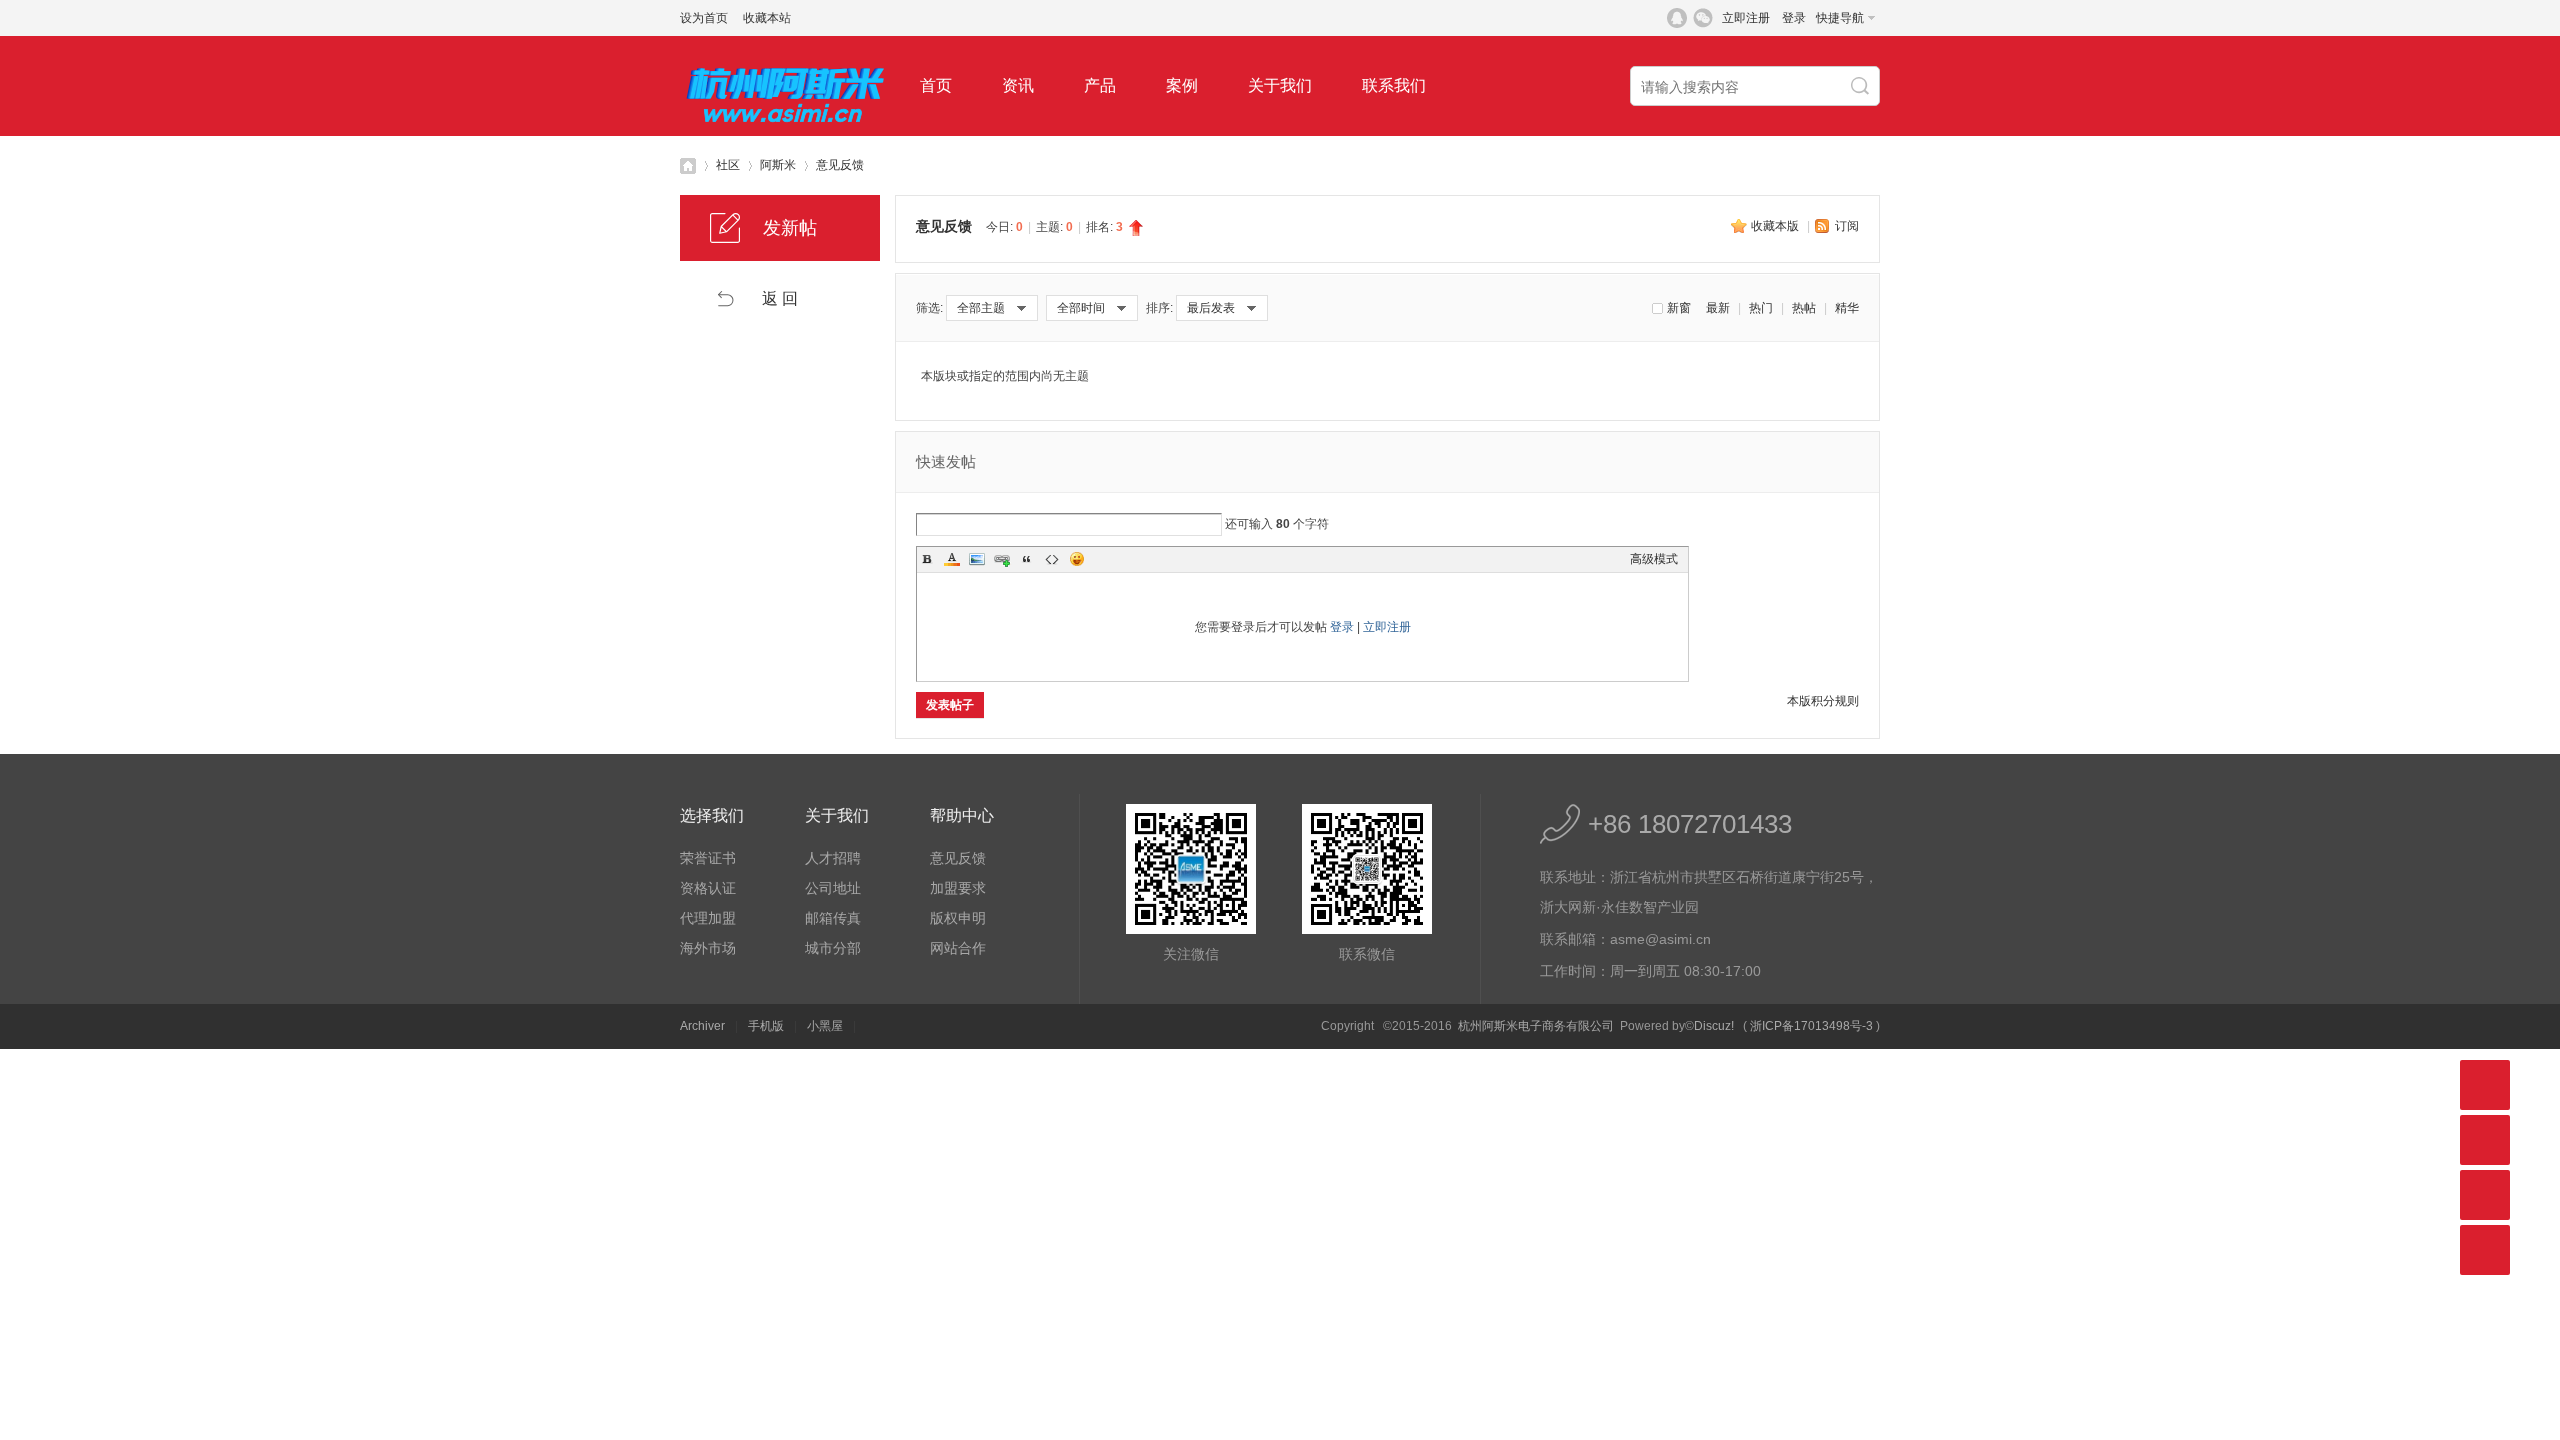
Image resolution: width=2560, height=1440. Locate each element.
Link (1002, 559)
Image (977, 559)
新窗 (1679, 308)
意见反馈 (840, 165)
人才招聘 (833, 858)
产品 (1100, 85)
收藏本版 (1776, 226)
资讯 (1018, 85)
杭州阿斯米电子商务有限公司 (688, 165)
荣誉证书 (708, 858)
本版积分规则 (1823, 701)
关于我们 (1280, 85)
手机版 (766, 1026)
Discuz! (1714, 1026)
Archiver (702, 1026)
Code (1052, 559)
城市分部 (833, 948)
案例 (1182, 85)
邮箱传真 (833, 918)
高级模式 (1654, 559)
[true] (1862, 87)
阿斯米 (778, 165)
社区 (728, 165)
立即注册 (1746, 18)
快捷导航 (1840, 18)
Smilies (1077, 559)
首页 (936, 85)
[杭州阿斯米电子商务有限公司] (785, 132)
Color (952, 559)
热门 (1761, 308)
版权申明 (958, 918)
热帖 (1804, 308)
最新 (1718, 308)
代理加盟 (708, 918)
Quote (1027, 559)
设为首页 (704, 18)
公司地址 (833, 888)
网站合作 (958, 948)
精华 (1847, 308)
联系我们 (1394, 85)
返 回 (780, 298)
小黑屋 (825, 1026)
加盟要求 (958, 888)
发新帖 (790, 228)
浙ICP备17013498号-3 (1811, 1026)
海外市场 (708, 948)
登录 (1794, 18)
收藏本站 (767, 18)
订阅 (1847, 226)
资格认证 (708, 888)
